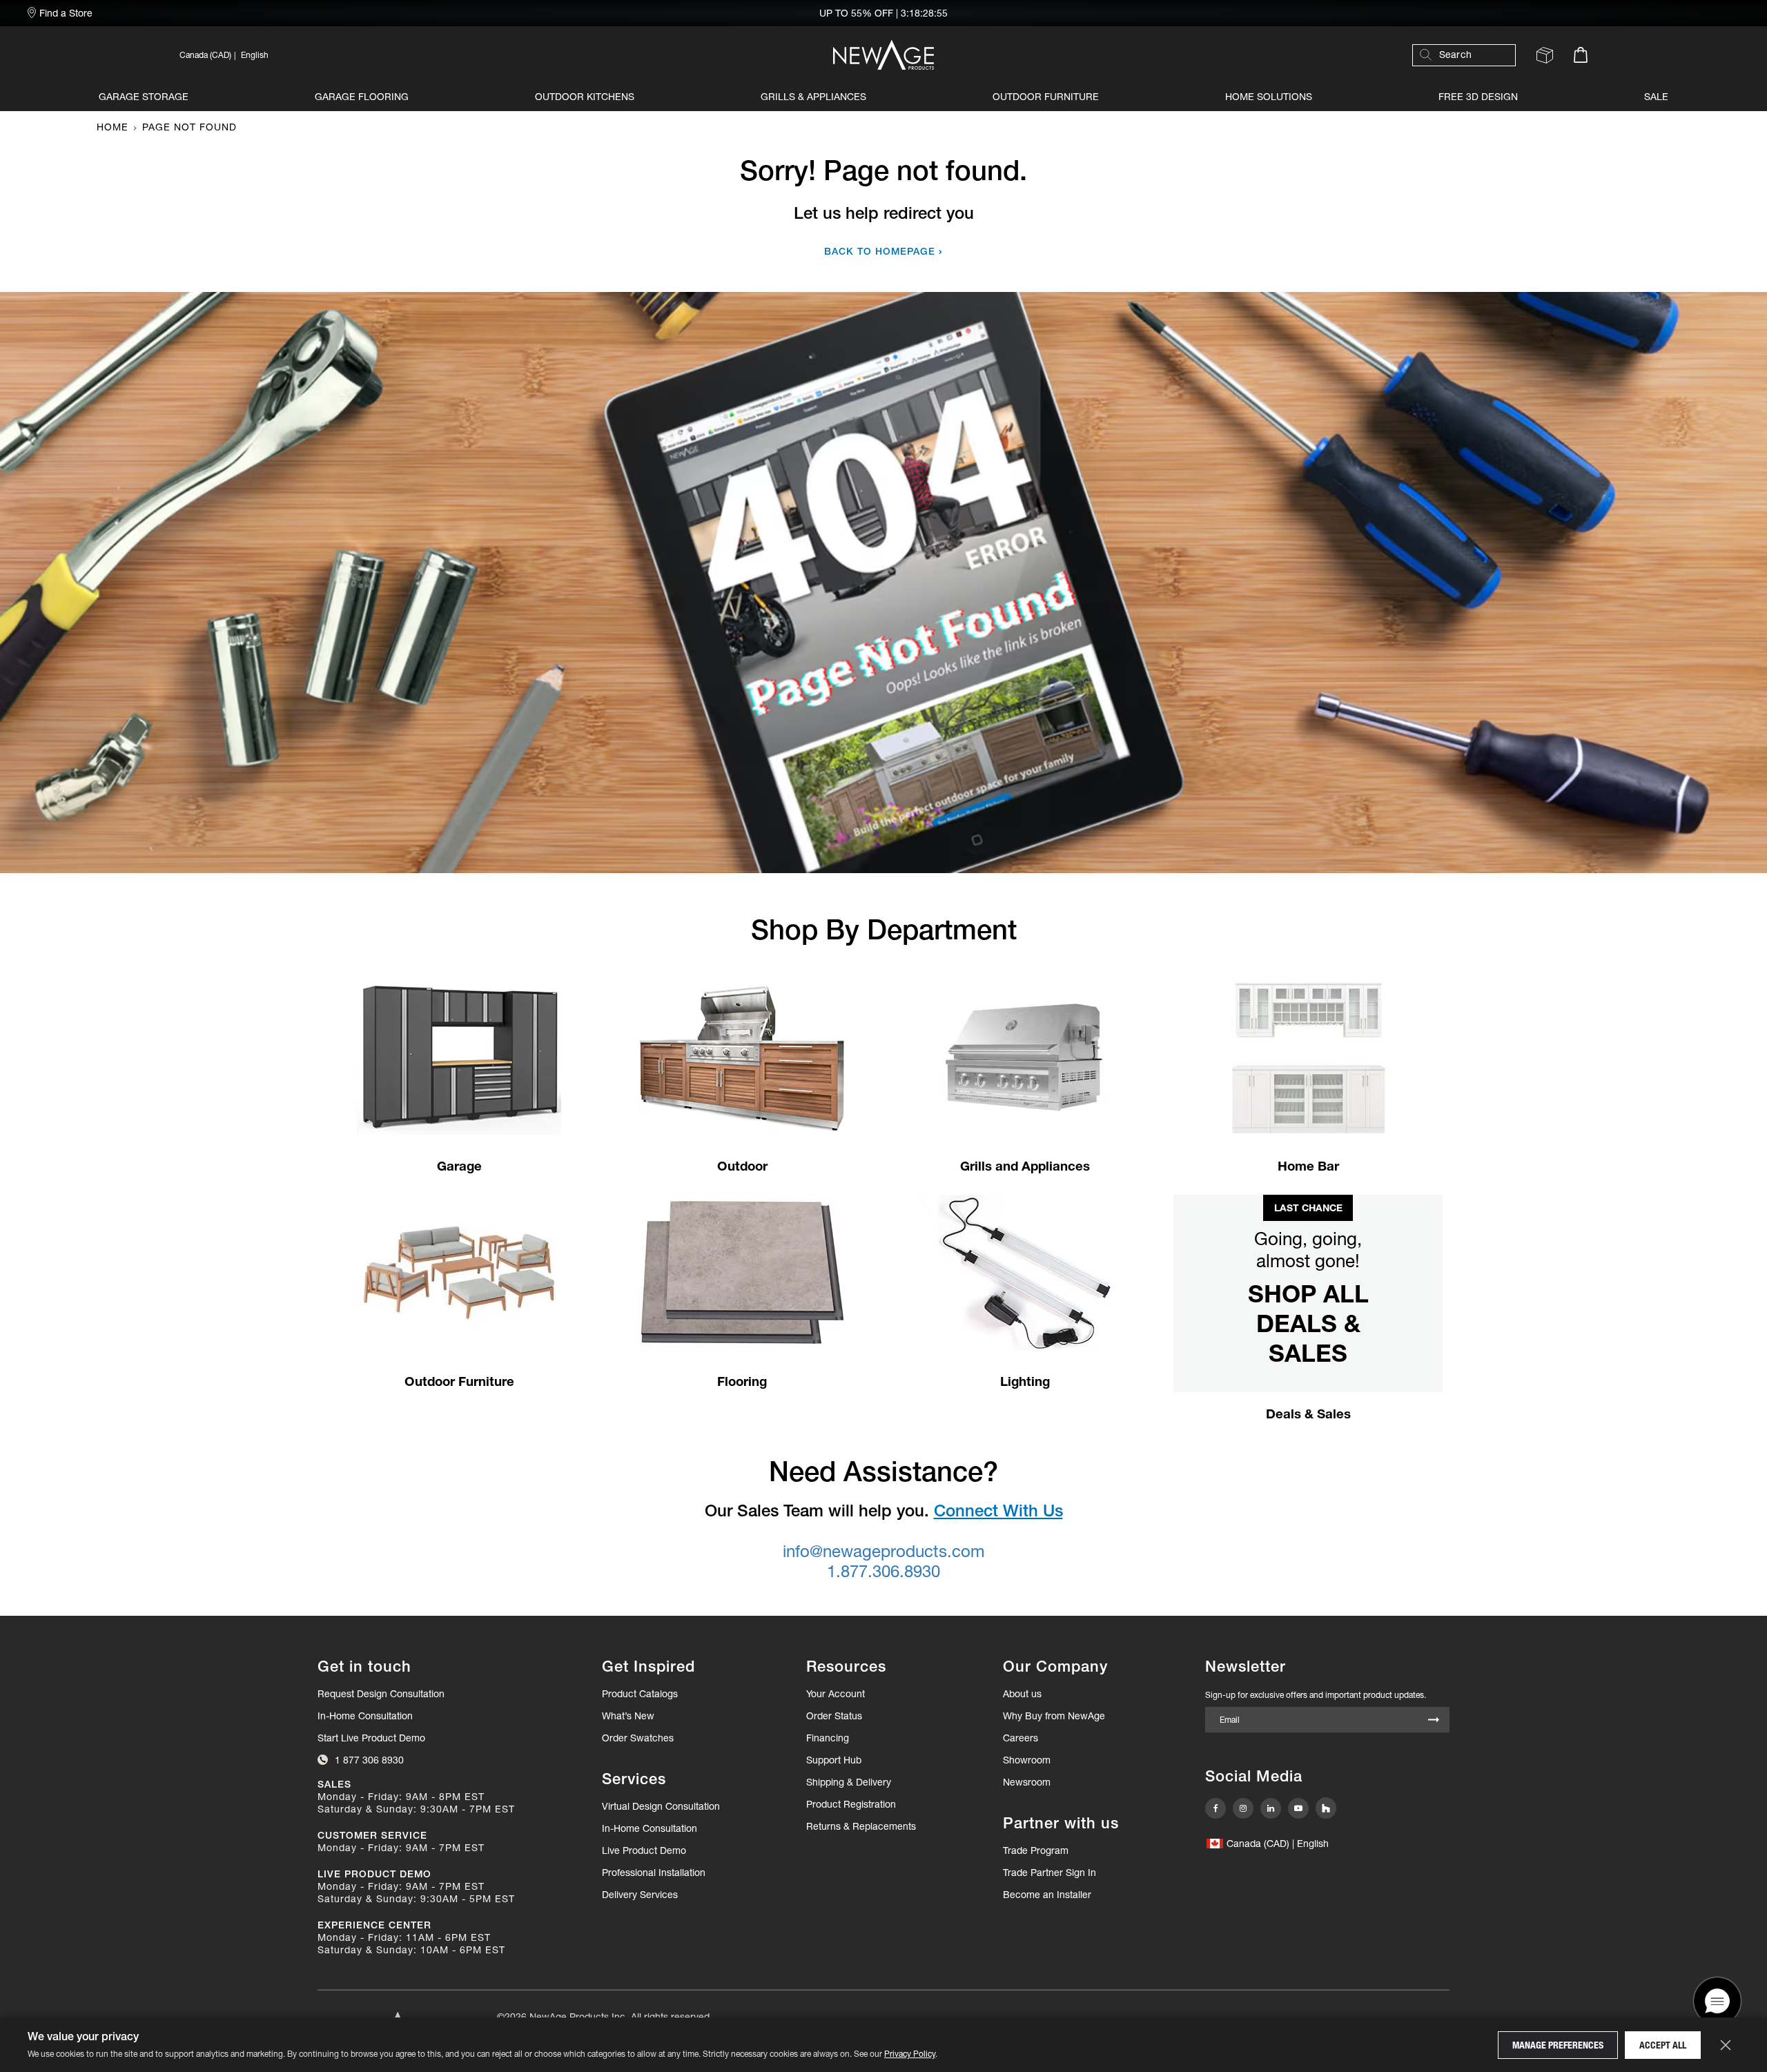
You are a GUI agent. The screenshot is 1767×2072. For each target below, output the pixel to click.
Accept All (1663, 2045)
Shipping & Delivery (849, 1782)
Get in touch (364, 1667)
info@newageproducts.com (883, 1551)
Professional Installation (654, 1873)
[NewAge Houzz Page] (1326, 1808)
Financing (828, 1738)
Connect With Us (998, 1511)
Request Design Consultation (381, 1694)
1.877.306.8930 (883, 1571)
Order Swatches (638, 1738)
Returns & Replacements (861, 1826)
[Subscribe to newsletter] (1434, 1721)
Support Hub (834, 1760)
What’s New (628, 1716)
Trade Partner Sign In (1050, 1872)
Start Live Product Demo (371, 1738)
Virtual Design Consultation (661, 1806)
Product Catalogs (640, 1694)
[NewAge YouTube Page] (1298, 1808)
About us (1022, 1694)
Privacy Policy (910, 2054)
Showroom (1027, 1760)
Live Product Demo (644, 1850)
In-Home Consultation (365, 1716)
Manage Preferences (1558, 2045)
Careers (1021, 1738)
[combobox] (1471, 55)
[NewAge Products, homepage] (883, 55)
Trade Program (1036, 1850)
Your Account (836, 1694)
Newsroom (1027, 1782)
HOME (113, 127)
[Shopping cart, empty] (1581, 55)
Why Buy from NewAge (1054, 1716)
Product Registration (851, 1804)
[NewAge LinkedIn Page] (1271, 1808)
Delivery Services (640, 1895)
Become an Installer (1047, 1895)
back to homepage (880, 251)
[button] (391, 55)
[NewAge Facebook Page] (1216, 1808)
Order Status (834, 1716)
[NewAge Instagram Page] (1243, 1808)
